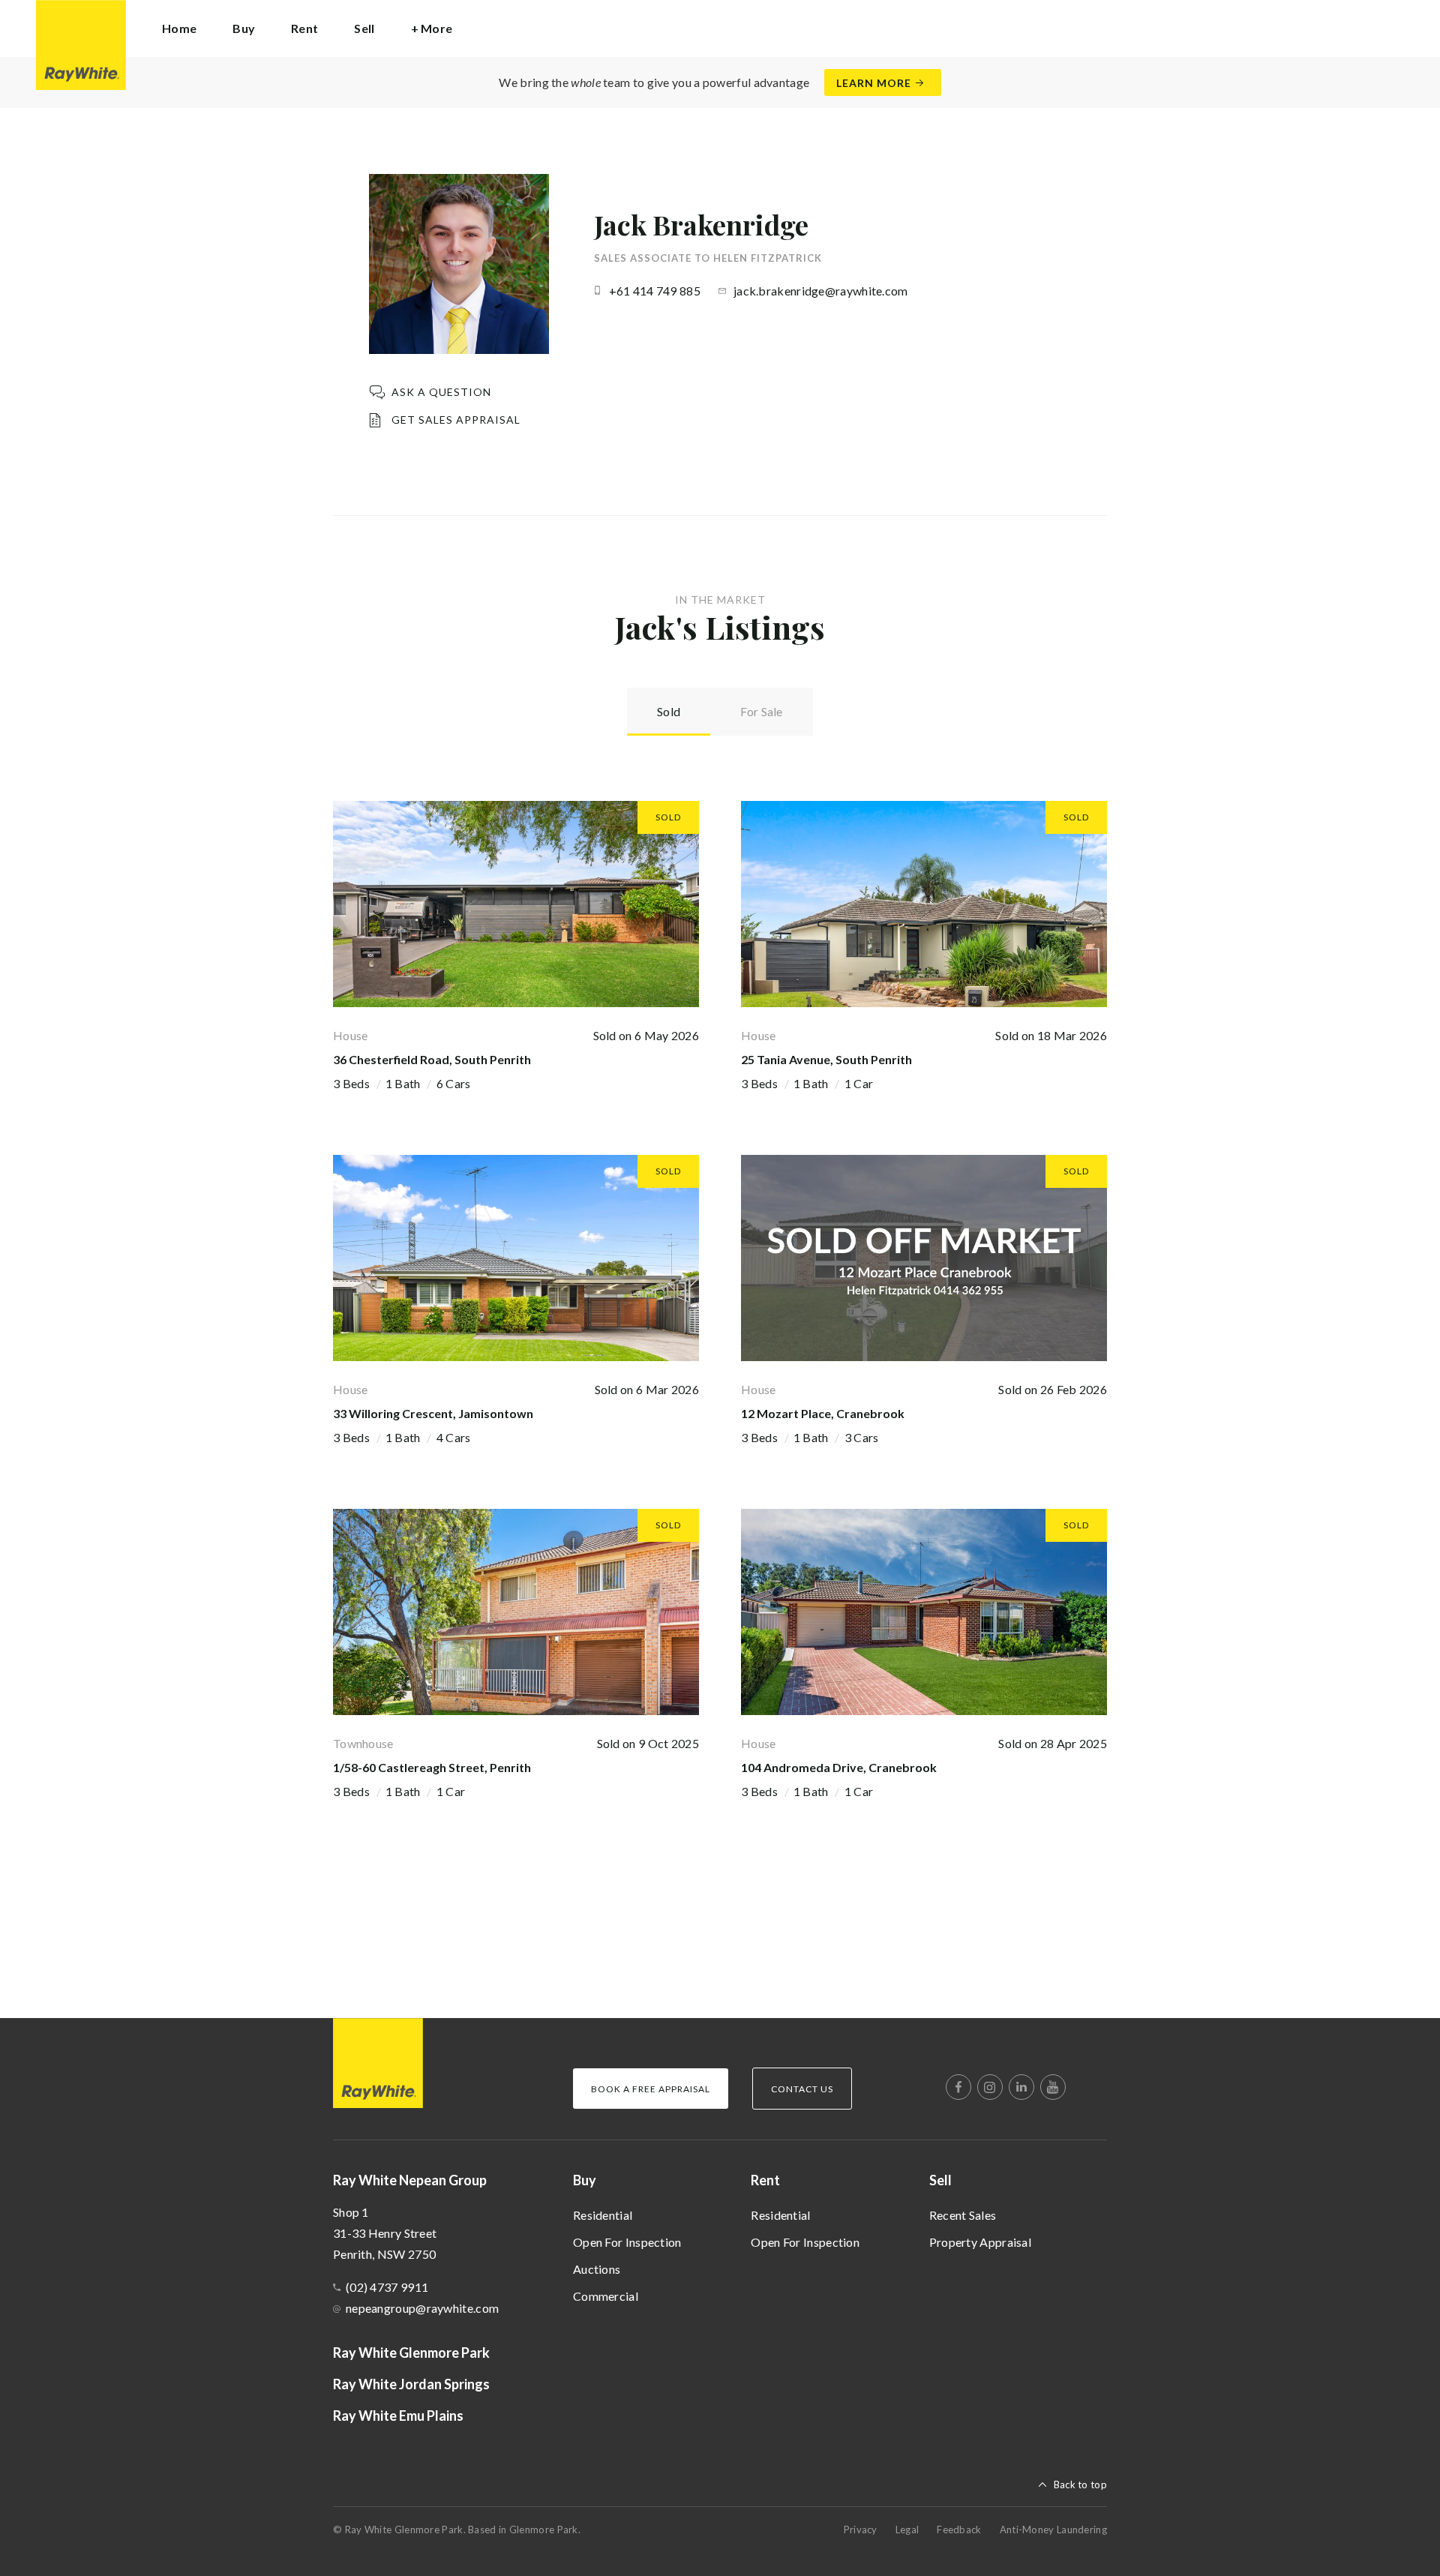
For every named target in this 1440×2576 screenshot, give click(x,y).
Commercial (606, 2296)
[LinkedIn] (1021, 2087)
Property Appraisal (980, 2242)
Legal (907, 2530)
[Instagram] (990, 2087)
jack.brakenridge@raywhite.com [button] (821, 291)
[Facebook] (958, 2087)
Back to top (1080, 2485)
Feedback (959, 2530)
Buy (585, 2180)
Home (179, 28)
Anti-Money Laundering (1053, 2530)
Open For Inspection (627, 2242)
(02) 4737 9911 (387, 2287)
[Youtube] (1053, 2087)
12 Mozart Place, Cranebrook (823, 1413)
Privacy (861, 2530)
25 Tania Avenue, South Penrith (826, 1059)
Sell (940, 2180)
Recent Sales (963, 2215)
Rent (765, 2180)
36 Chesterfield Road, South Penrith (432, 1059)
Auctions (597, 2269)
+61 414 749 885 (655, 291)
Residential (603, 2215)
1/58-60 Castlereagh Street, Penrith (432, 1767)
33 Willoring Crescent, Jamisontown (433, 1413)
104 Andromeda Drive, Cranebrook (839, 1767)
